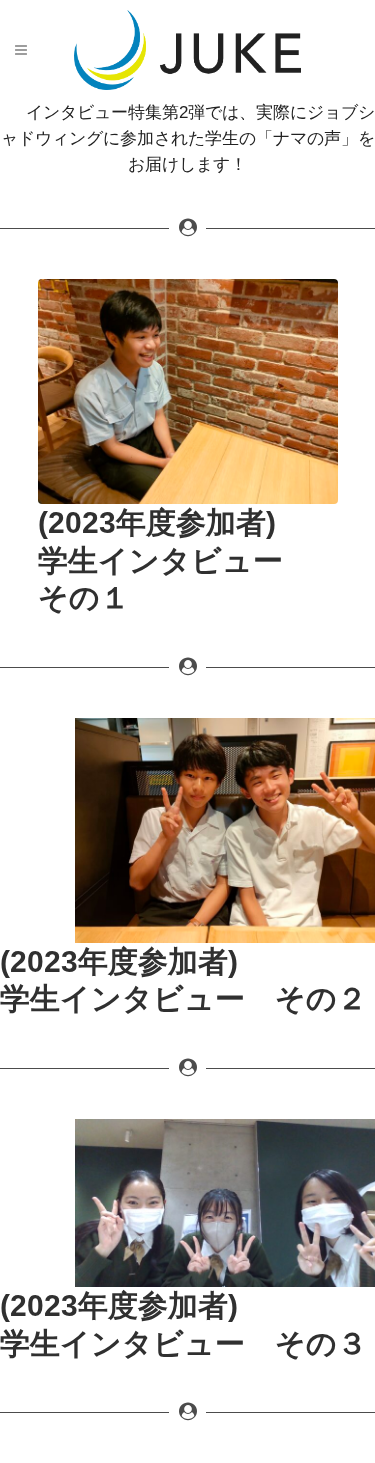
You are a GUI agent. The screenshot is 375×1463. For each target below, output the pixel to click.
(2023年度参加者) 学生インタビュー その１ (175, 560)
